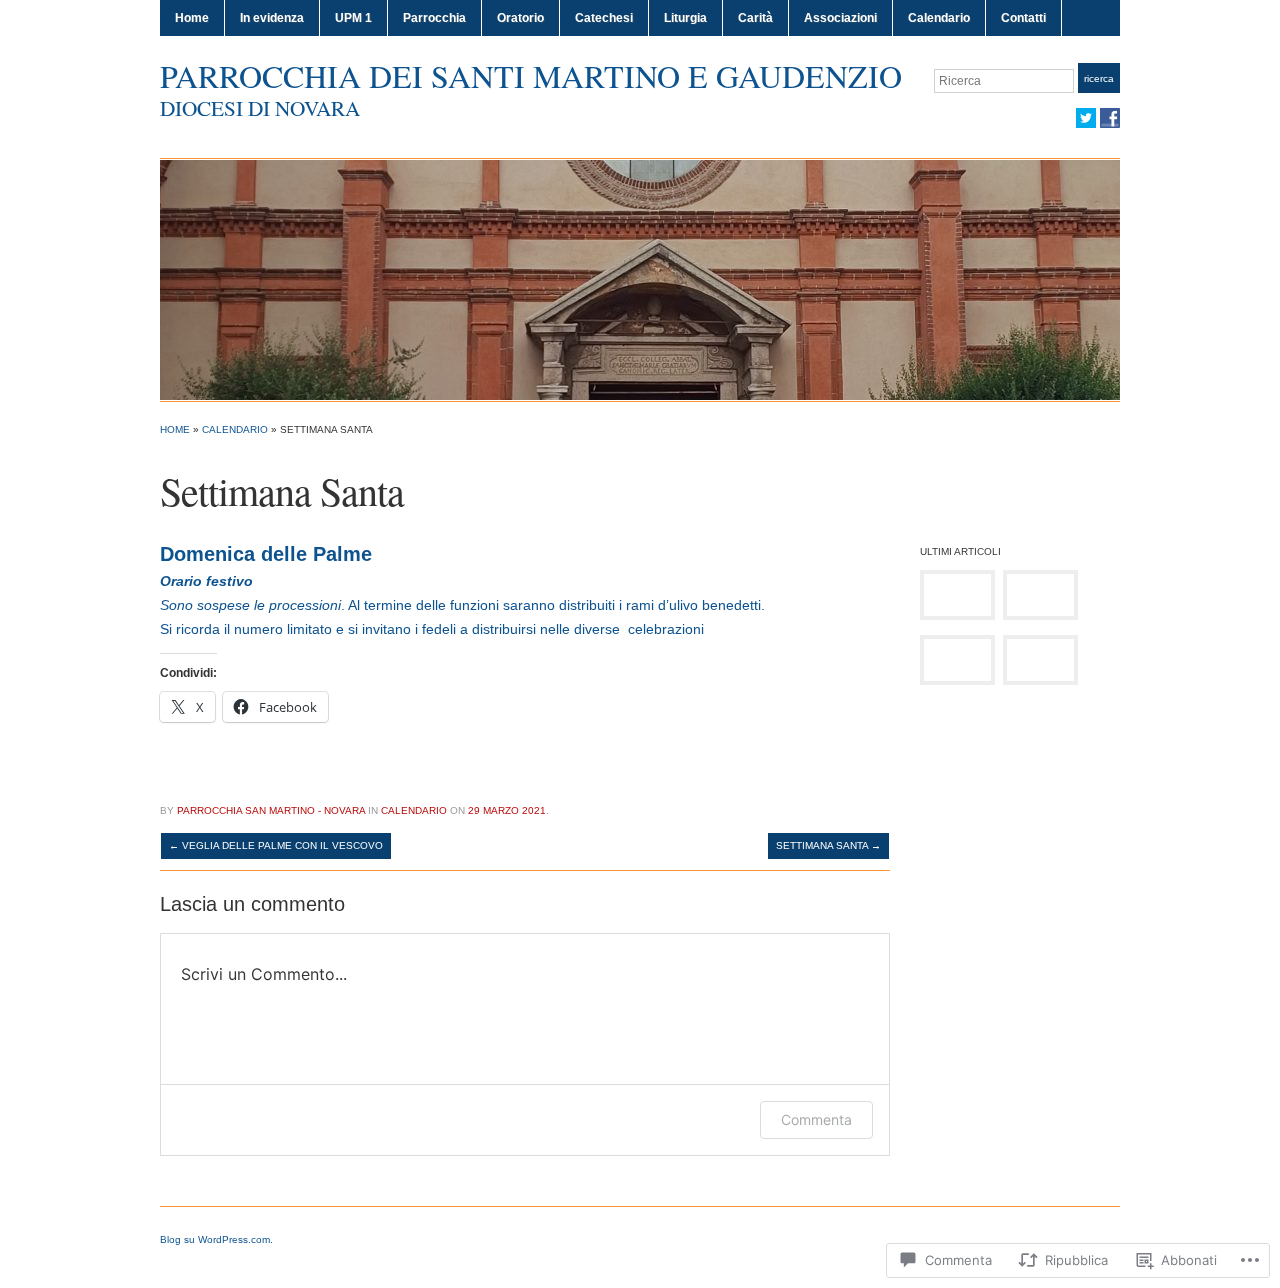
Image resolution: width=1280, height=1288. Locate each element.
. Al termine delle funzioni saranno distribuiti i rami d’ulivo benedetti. (462, 605)
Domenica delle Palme (266, 554)
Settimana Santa (828, 845)
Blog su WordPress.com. (216, 1239)
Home (192, 18)
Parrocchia (434, 18)
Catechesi (604, 18)
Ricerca (1099, 78)
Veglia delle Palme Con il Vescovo (276, 845)
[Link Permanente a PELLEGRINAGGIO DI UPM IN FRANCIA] (957, 595)
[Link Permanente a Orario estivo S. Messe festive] (1040, 595)
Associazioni (840, 18)
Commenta (816, 1119)
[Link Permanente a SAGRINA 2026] (1040, 660)
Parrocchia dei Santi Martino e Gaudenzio (531, 75)
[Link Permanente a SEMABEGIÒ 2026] (957, 660)
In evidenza (272, 18)
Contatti (1023, 18)
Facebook (1110, 118)
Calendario (939, 18)
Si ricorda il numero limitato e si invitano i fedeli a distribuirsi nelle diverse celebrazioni (432, 629)
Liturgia (685, 18)
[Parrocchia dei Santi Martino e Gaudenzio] (640, 279)
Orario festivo (206, 581)
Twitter (1086, 118)
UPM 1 (353, 18)
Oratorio (520, 18)
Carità (755, 18)
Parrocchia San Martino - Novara (271, 810)
